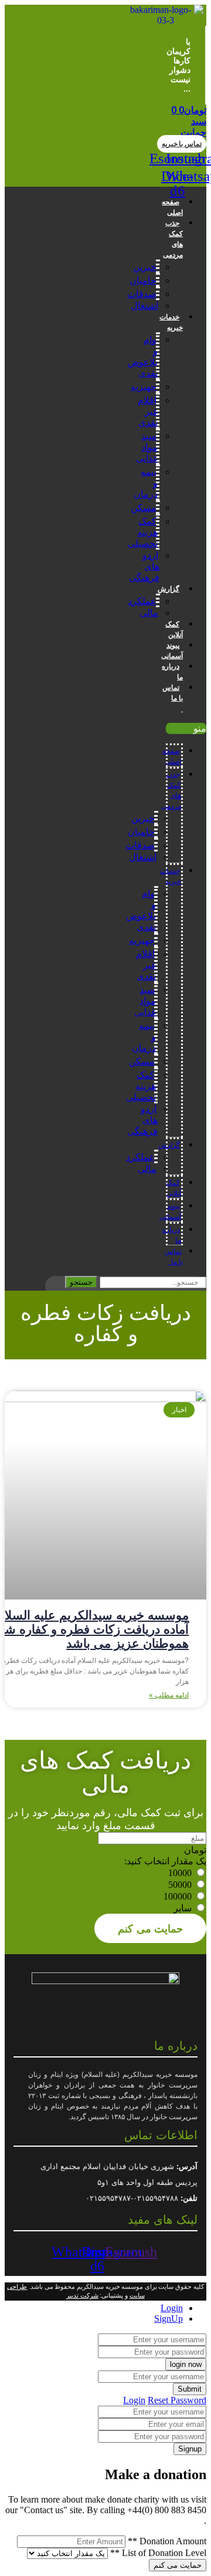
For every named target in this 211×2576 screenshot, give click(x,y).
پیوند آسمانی (172, 651)
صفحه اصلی (172, 207)
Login (134, 2400)
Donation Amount (167, 2541)
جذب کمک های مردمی (173, 239)
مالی (149, 613)
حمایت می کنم (150, 1928)
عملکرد (142, 601)
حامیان (143, 280)
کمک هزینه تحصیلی (143, 532)
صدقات (142, 294)
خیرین (145, 267)
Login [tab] (172, 2308)
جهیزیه (144, 387)
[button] (182, 144)
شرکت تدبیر (82, 2295)
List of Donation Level (158, 2553)
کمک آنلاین (174, 629)
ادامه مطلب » (169, 1695)
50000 (180, 1885)
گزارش (169, 589)
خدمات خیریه (171, 322)
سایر (183, 1908)
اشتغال (144, 306)
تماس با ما (173, 698)
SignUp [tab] (169, 2319)
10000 (180, 1873)
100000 (178, 1896)
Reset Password (177, 2400)
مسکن (144, 508)
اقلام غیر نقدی (148, 411)
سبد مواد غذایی (147, 447)
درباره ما (172, 672)
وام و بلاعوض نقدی (143, 356)
